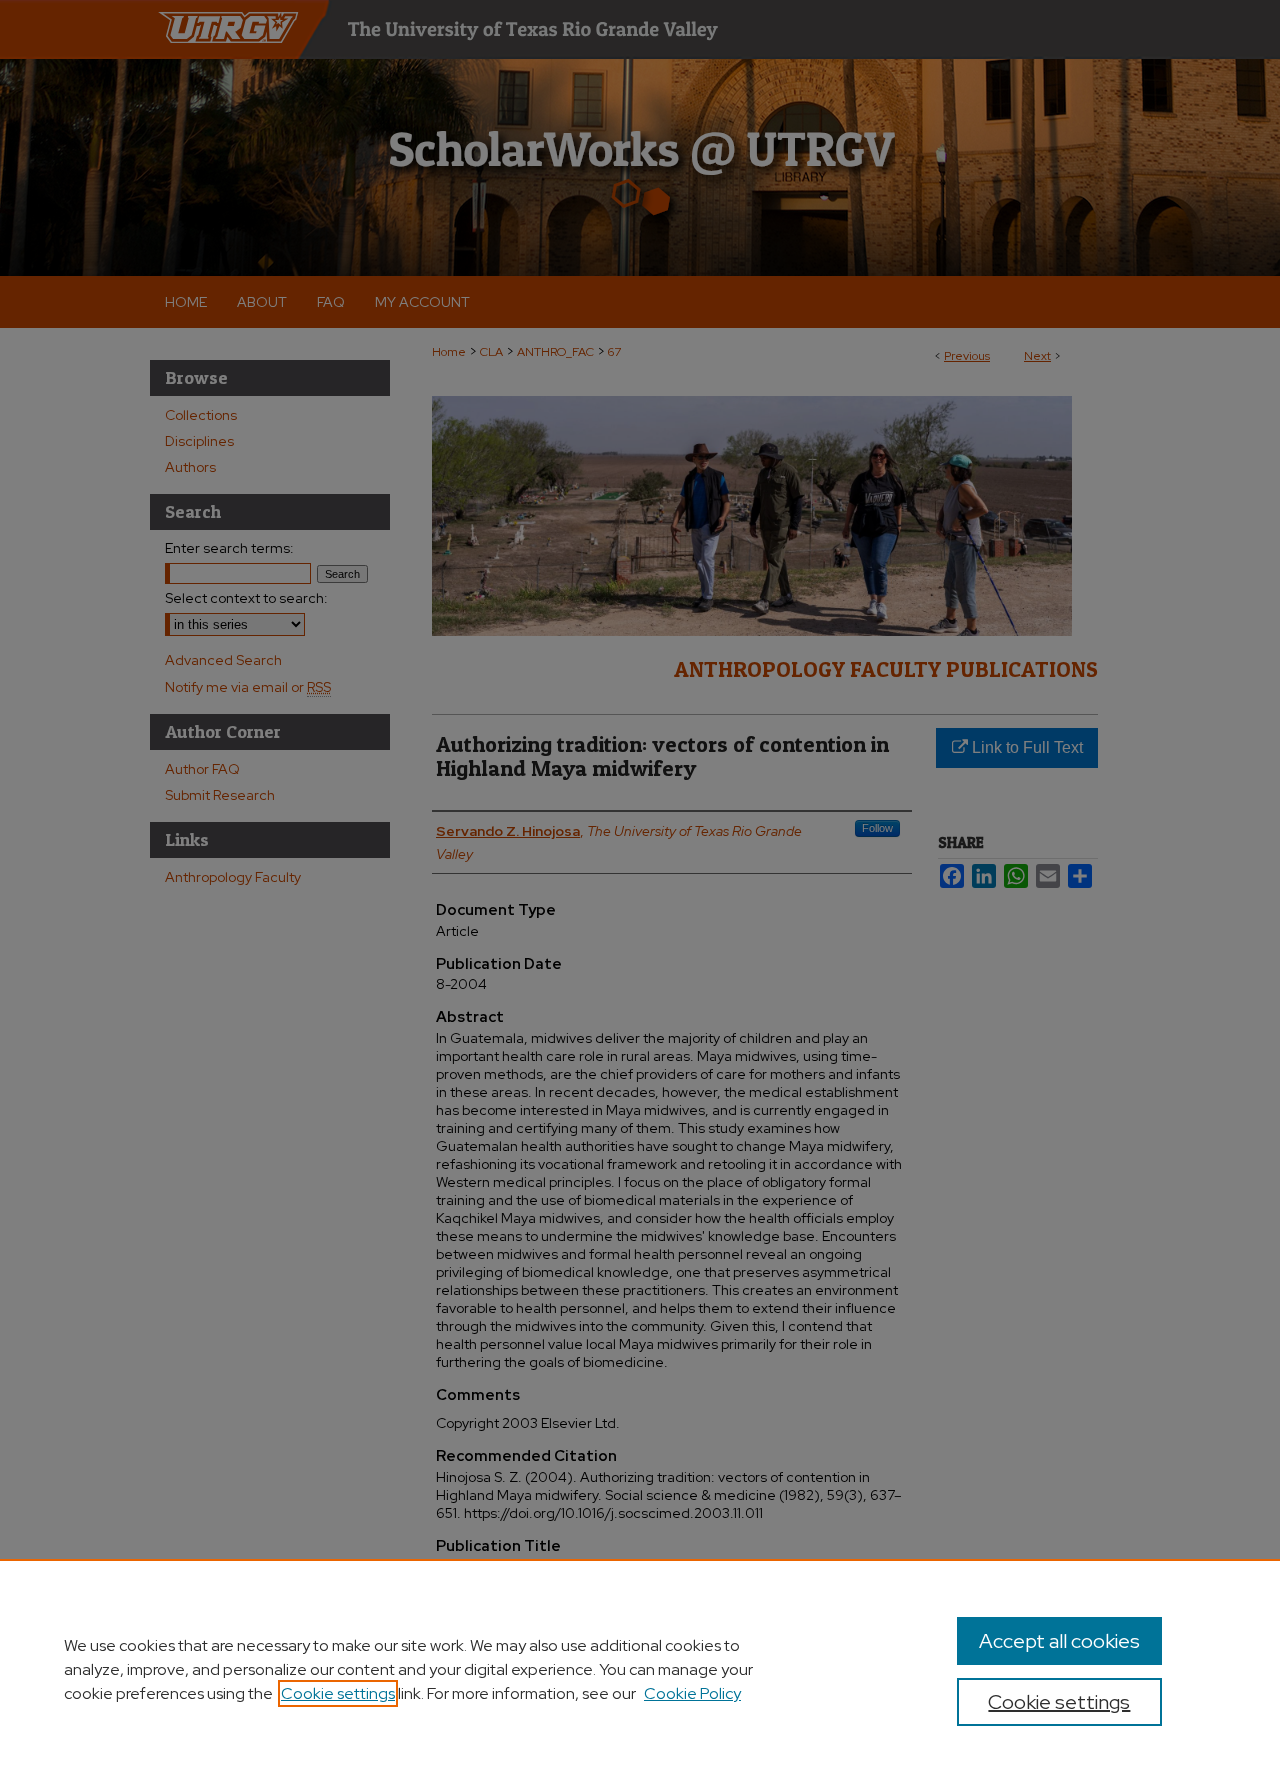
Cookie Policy (692, 1693)
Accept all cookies (1059, 1641)
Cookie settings (338, 1693)
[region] (640, 1669)
